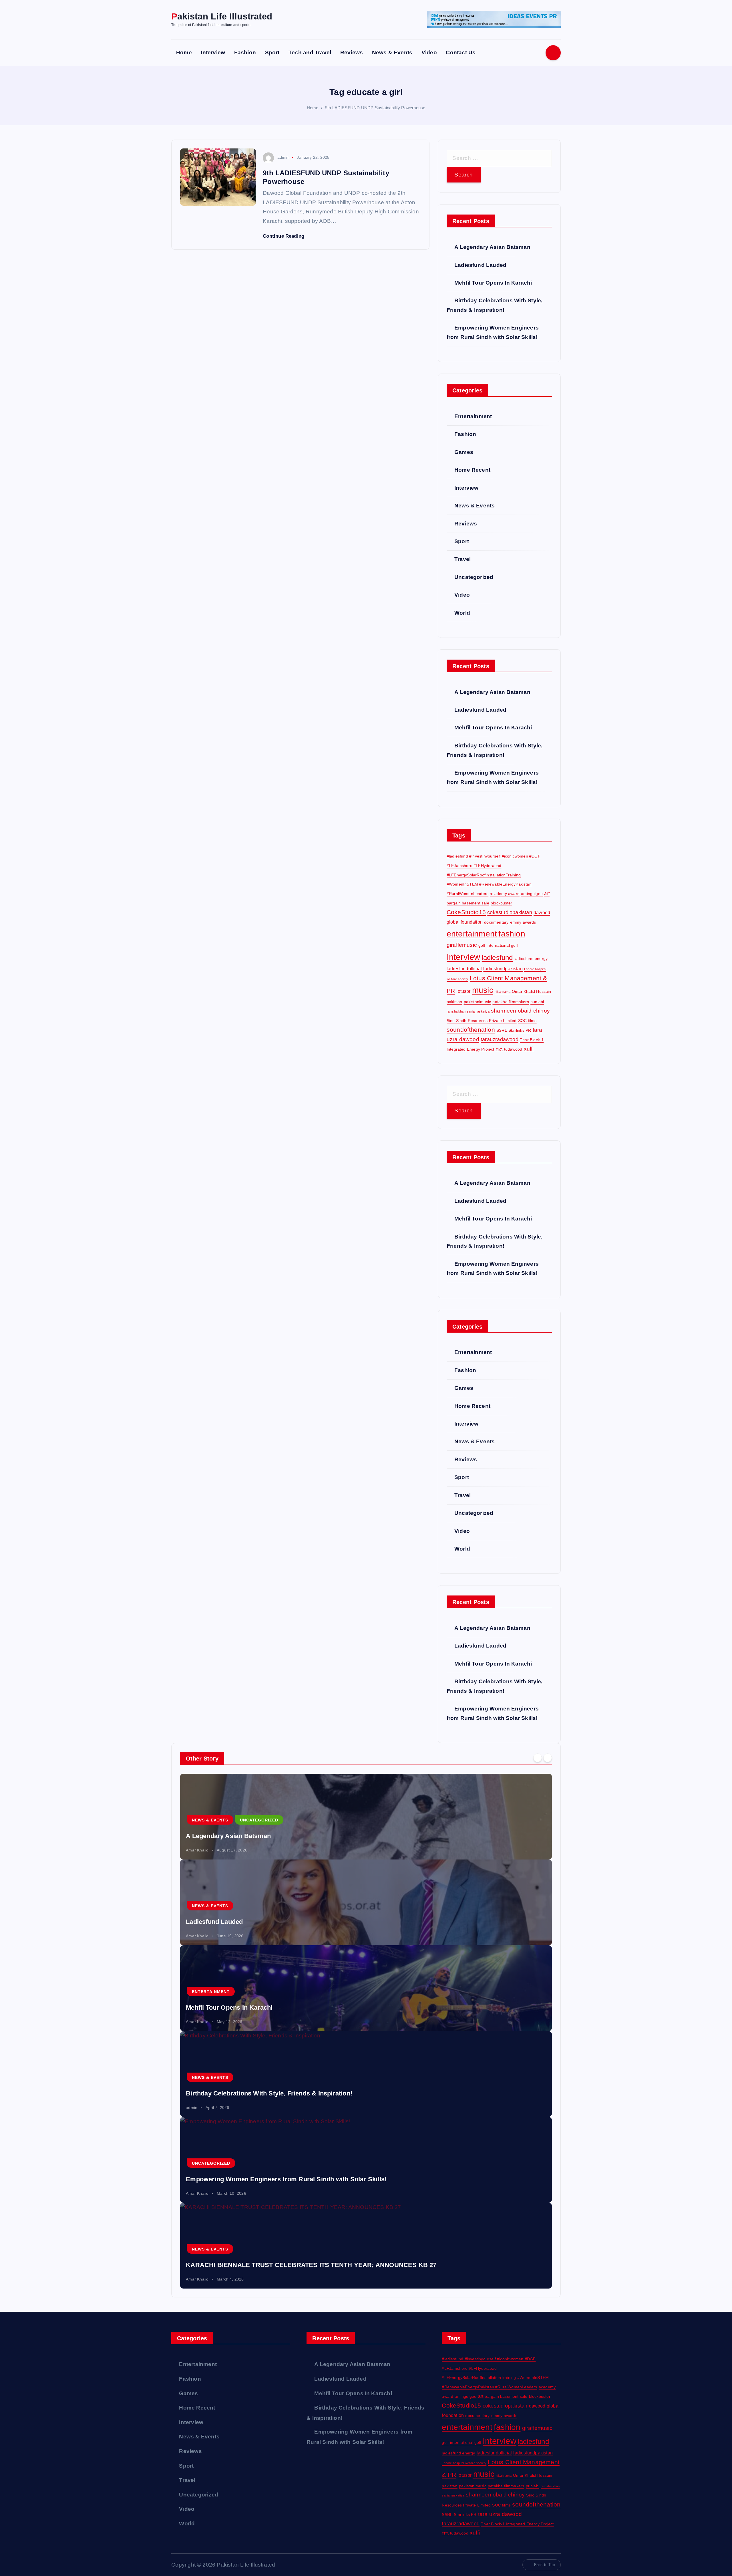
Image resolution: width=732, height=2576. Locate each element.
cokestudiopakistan (510, 912)
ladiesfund (497, 957)
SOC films (527, 1021)
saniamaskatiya (478, 1011)
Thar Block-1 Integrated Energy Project (517, 2524)
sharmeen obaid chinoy (520, 1011)
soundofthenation (471, 1030)
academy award (505, 894)
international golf (502, 945)
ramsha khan (456, 1011)
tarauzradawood (500, 1039)
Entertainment (473, 416)
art (547, 893)
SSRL (502, 1030)
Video (429, 52)
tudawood (513, 1049)
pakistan (454, 1002)
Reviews (352, 52)
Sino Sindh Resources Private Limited (482, 1021)
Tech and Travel (310, 52)
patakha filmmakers (511, 1002)
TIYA (499, 1049)
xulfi (529, 1049)
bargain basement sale (468, 903)
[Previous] (538, 1758)
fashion (512, 934)
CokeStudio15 (466, 912)
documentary (496, 922)
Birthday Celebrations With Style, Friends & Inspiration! (269, 2093)
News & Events (392, 52)
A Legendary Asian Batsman (492, 247)
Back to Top (544, 2565)
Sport (272, 52)
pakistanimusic (478, 1002)
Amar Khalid (197, 1850)
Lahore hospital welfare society (464, 2463)
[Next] (548, 1758)
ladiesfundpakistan (503, 969)
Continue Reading (284, 236)
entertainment (472, 934)
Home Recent (472, 470)
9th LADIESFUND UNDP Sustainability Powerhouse (375, 108)
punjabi (537, 1002)
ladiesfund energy (531, 958)
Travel (463, 559)
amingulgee (532, 894)
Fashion (245, 52)
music (483, 990)
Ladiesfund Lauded (480, 265)
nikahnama (503, 992)
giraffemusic (462, 945)
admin (283, 157)
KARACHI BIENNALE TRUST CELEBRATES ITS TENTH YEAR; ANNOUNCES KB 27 (311, 2265)
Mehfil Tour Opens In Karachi (493, 283)
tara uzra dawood (500, 2514)
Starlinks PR (520, 1030)
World (462, 613)
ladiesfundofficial (464, 969)
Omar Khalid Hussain (532, 991)
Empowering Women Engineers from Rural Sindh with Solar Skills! (286, 2179)
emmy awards (523, 922)
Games (464, 452)
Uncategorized (474, 577)
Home (184, 52)
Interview (213, 52)
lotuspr (463, 991)
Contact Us (461, 52)
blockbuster (501, 903)
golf (482, 945)
